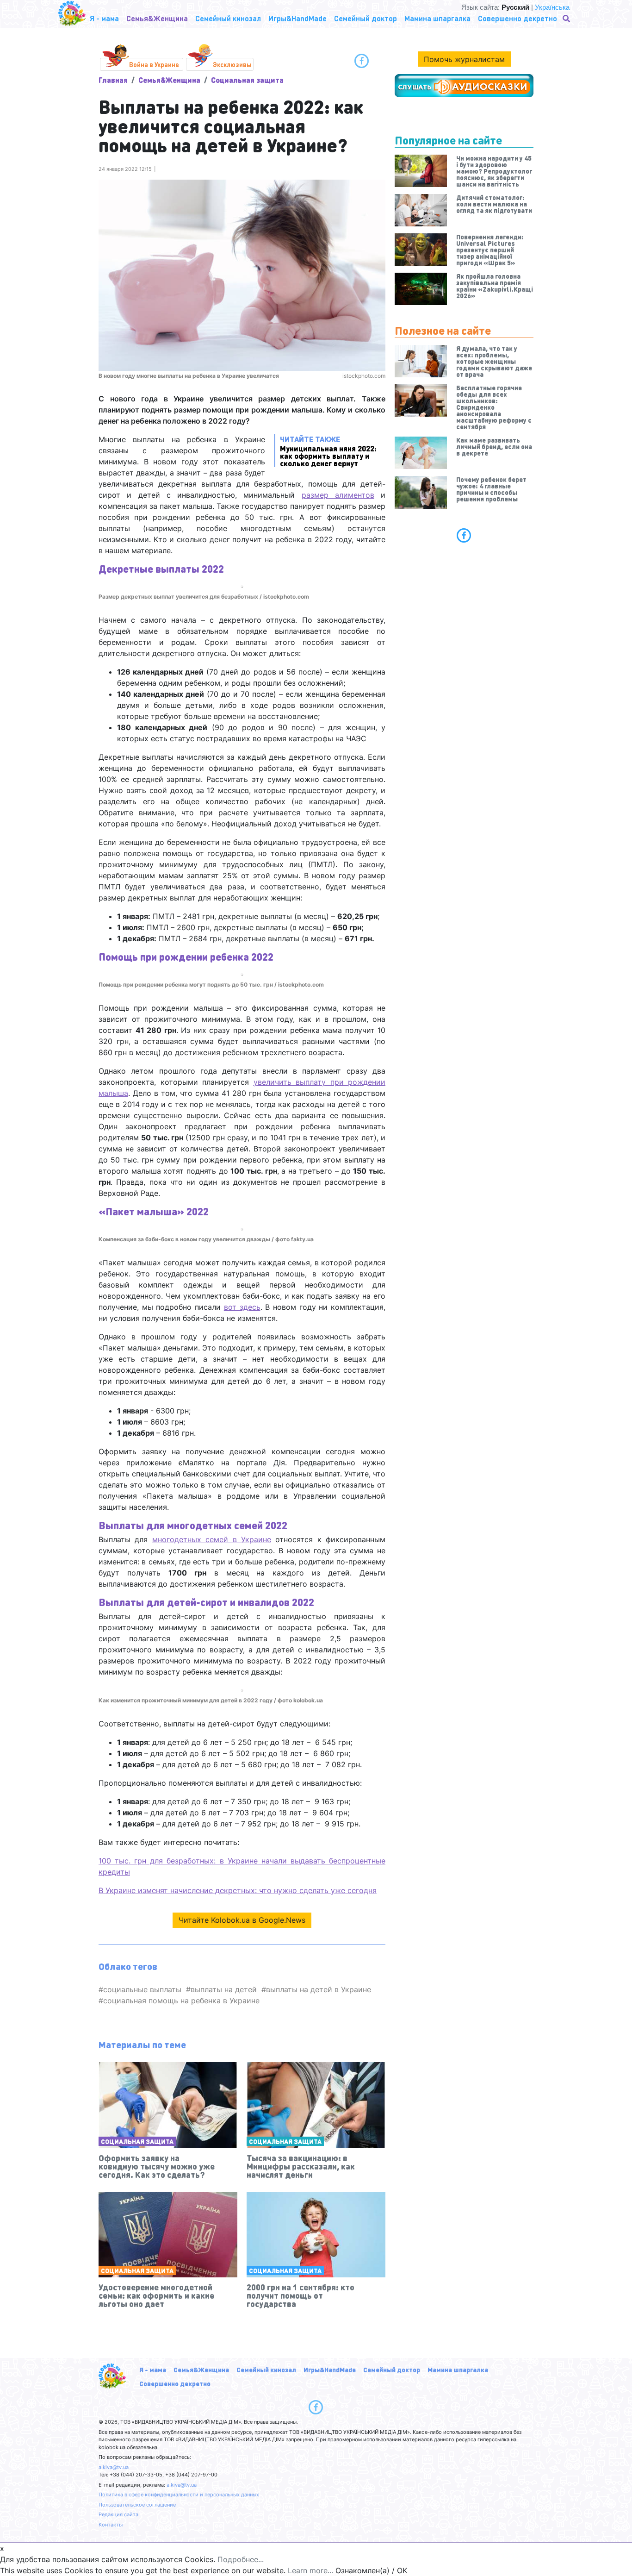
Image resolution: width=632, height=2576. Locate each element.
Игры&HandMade (330, 2370)
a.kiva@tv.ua (114, 2467)
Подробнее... (241, 2559)
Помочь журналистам (464, 59)
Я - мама (153, 2370)
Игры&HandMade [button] (297, 18)
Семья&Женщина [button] (157, 18)
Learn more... (310, 2570)
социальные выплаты (142, 1989)
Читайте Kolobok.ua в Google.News (242, 1920)
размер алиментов (338, 495)
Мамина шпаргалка (458, 2370)
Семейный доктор (392, 2370)
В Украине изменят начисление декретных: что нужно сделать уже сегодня (238, 1890)
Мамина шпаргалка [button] (437, 18)
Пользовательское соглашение (137, 2505)
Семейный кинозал (266, 2370)
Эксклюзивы (232, 64)
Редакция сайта (118, 2514)
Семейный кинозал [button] (228, 18)
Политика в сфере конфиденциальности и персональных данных (179, 2495)
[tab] (464, 535)
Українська (552, 7)
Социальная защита (247, 80)
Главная (113, 80)
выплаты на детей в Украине (319, 1989)
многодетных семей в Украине (212, 1539)
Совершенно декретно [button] (517, 18)
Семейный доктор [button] (366, 18)
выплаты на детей (224, 1989)
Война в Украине (154, 64)
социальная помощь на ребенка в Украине (181, 2001)
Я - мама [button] (104, 18)
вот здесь (242, 1307)
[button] (567, 19)
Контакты (111, 2525)
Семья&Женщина (169, 80)
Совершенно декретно (175, 2383)
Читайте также (328, 451)
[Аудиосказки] (464, 86)
